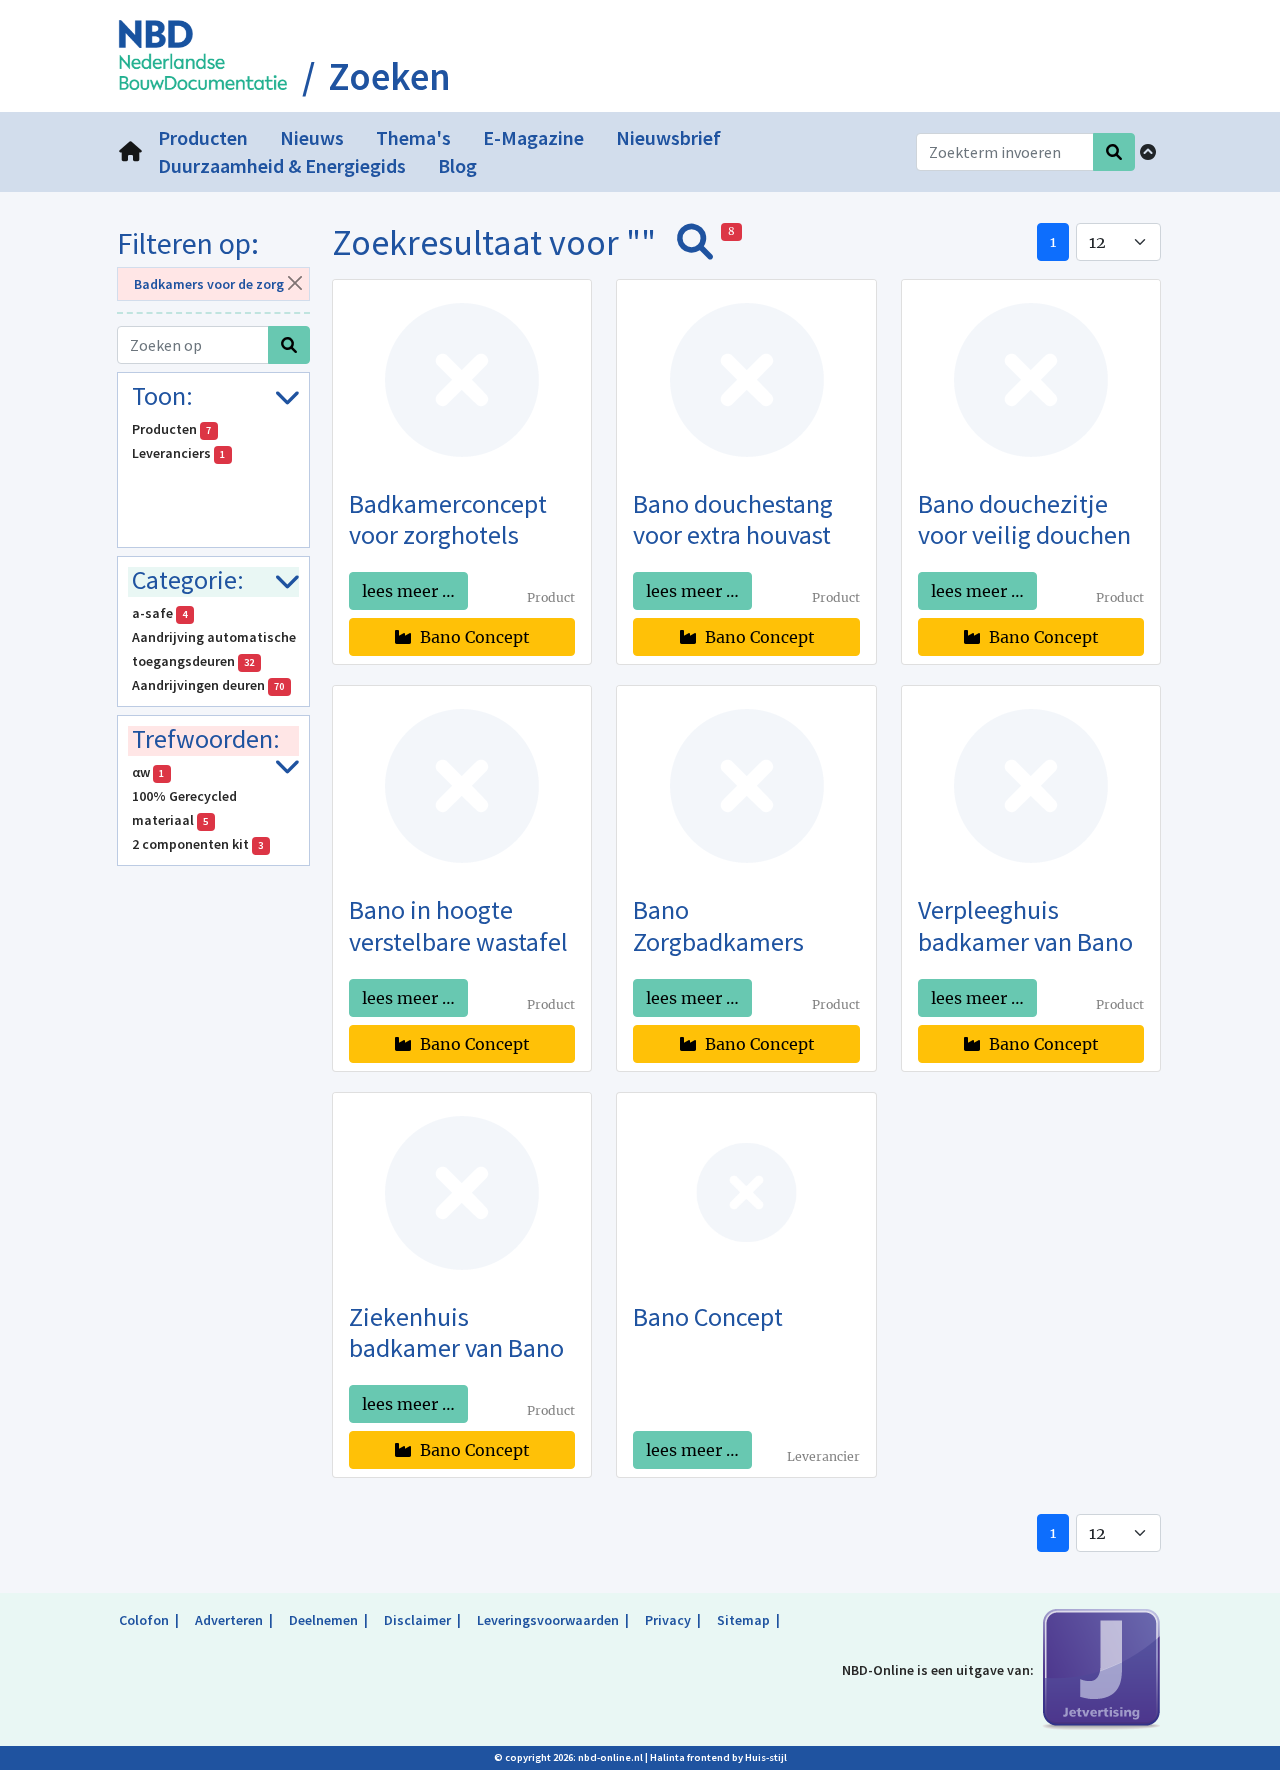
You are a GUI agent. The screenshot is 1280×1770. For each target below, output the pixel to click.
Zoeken (389, 77)
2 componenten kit (198, 844)
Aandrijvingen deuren (208, 685)
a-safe (160, 613)
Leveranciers (179, 453)
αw (148, 772)
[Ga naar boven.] (1148, 152)
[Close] (294, 282)
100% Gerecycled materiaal (184, 808)
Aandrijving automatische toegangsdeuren (214, 649)
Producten (172, 429)
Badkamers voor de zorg (209, 284)
